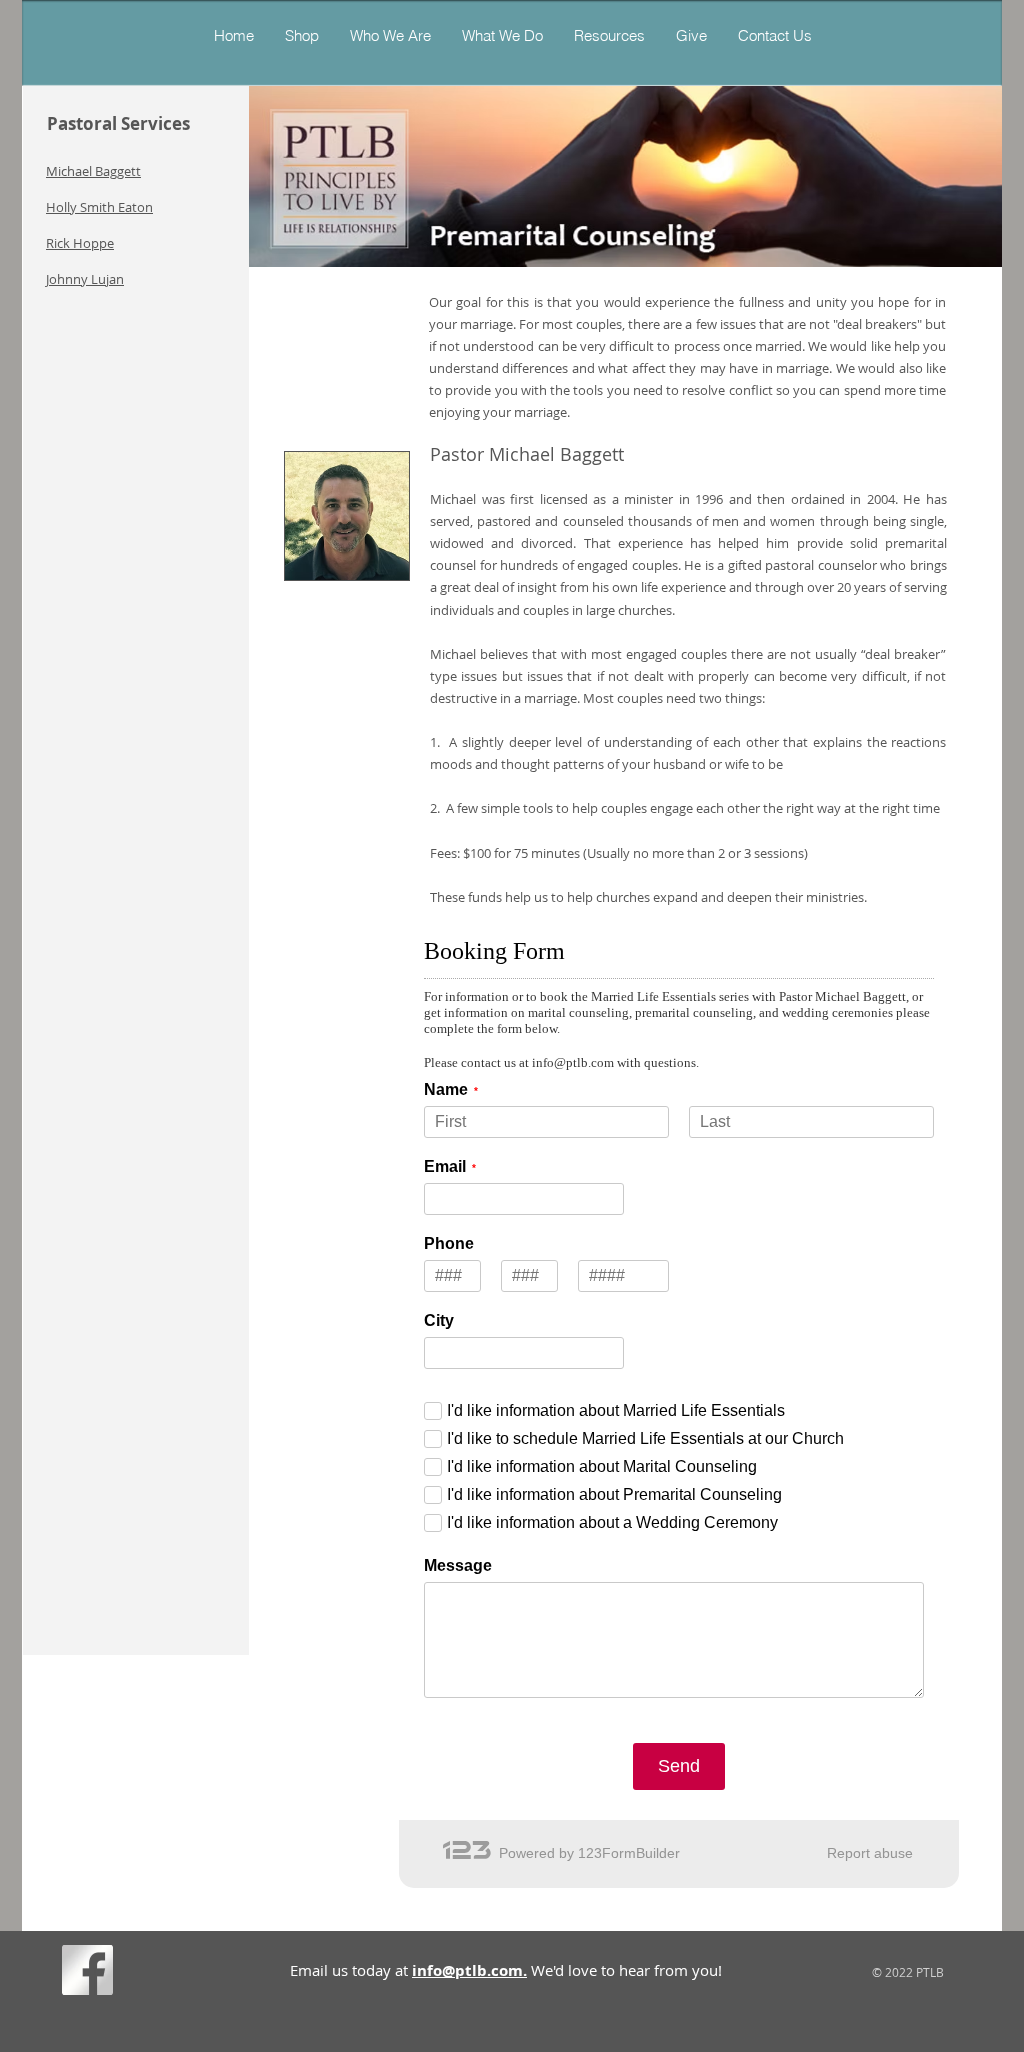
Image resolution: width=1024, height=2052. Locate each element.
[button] (502, 35)
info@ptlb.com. (469, 1970)
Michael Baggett (93, 171)
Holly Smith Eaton (99, 207)
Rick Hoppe (80, 243)
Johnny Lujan (85, 279)
